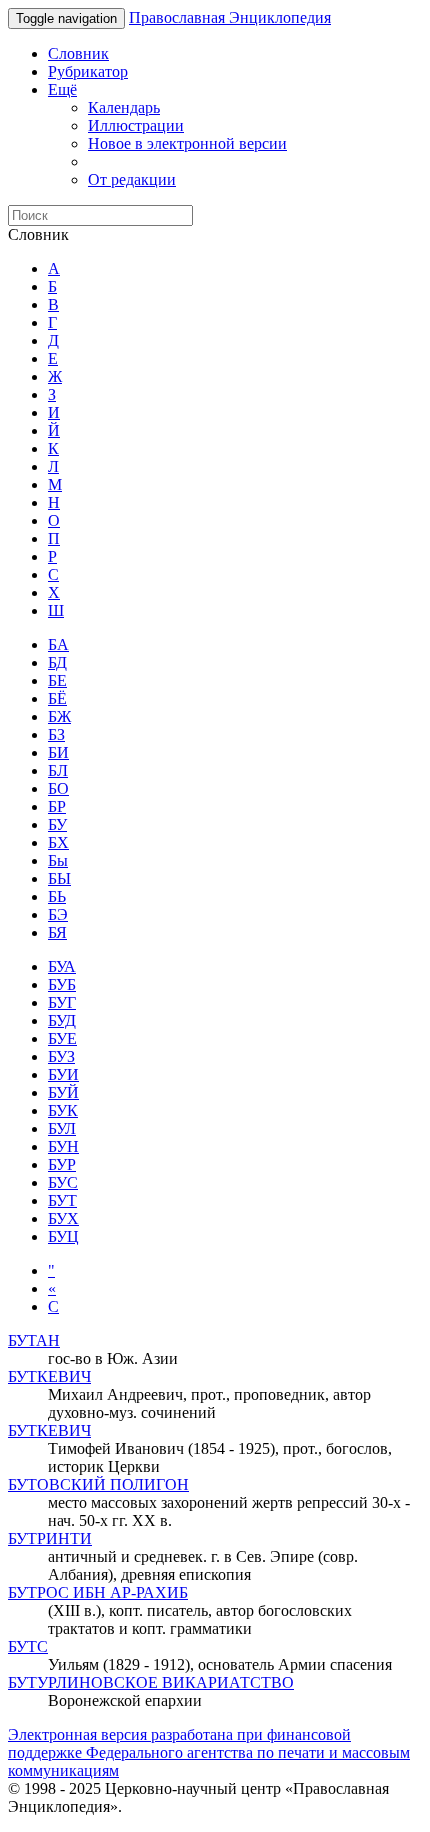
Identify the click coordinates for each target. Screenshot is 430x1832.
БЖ (59, 716)
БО (58, 788)
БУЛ (62, 1128)
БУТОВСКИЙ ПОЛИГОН (98, 1484)
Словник (78, 53)
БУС (63, 1182)
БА (58, 644)
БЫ (59, 878)
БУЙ (63, 1092)
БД (57, 662)
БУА (62, 966)
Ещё (62, 89)
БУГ (62, 1002)
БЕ (57, 680)
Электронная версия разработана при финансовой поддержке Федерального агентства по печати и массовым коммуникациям (209, 1752)
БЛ (58, 770)
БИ (58, 752)
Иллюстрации (136, 125)
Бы (58, 860)
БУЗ (61, 1056)
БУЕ (62, 1038)
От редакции (132, 179)
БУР (62, 1164)
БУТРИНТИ (50, 1538)
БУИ (63, 1074)
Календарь (124, 107)
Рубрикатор (88, 71)
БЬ (57, 896)
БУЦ (63, 1236)
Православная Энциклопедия (230, 17)
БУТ (62, 1200)
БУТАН (34, 1340)
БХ (58, 842)
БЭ (58, 914)
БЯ (57, 932)
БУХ (63, 1218)
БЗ (56, 734)
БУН (63, 1146)
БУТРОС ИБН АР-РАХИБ (98, 1592)
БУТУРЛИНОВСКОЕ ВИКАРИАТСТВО (151, 1682)
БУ (57, 824)
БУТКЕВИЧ (49, 1376)
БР (57, 806)
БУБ (62, 984)
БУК (63, 1110)
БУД (62, 1020)
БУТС (28, 1646)
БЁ (57, 698)
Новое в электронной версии (187, 143)
